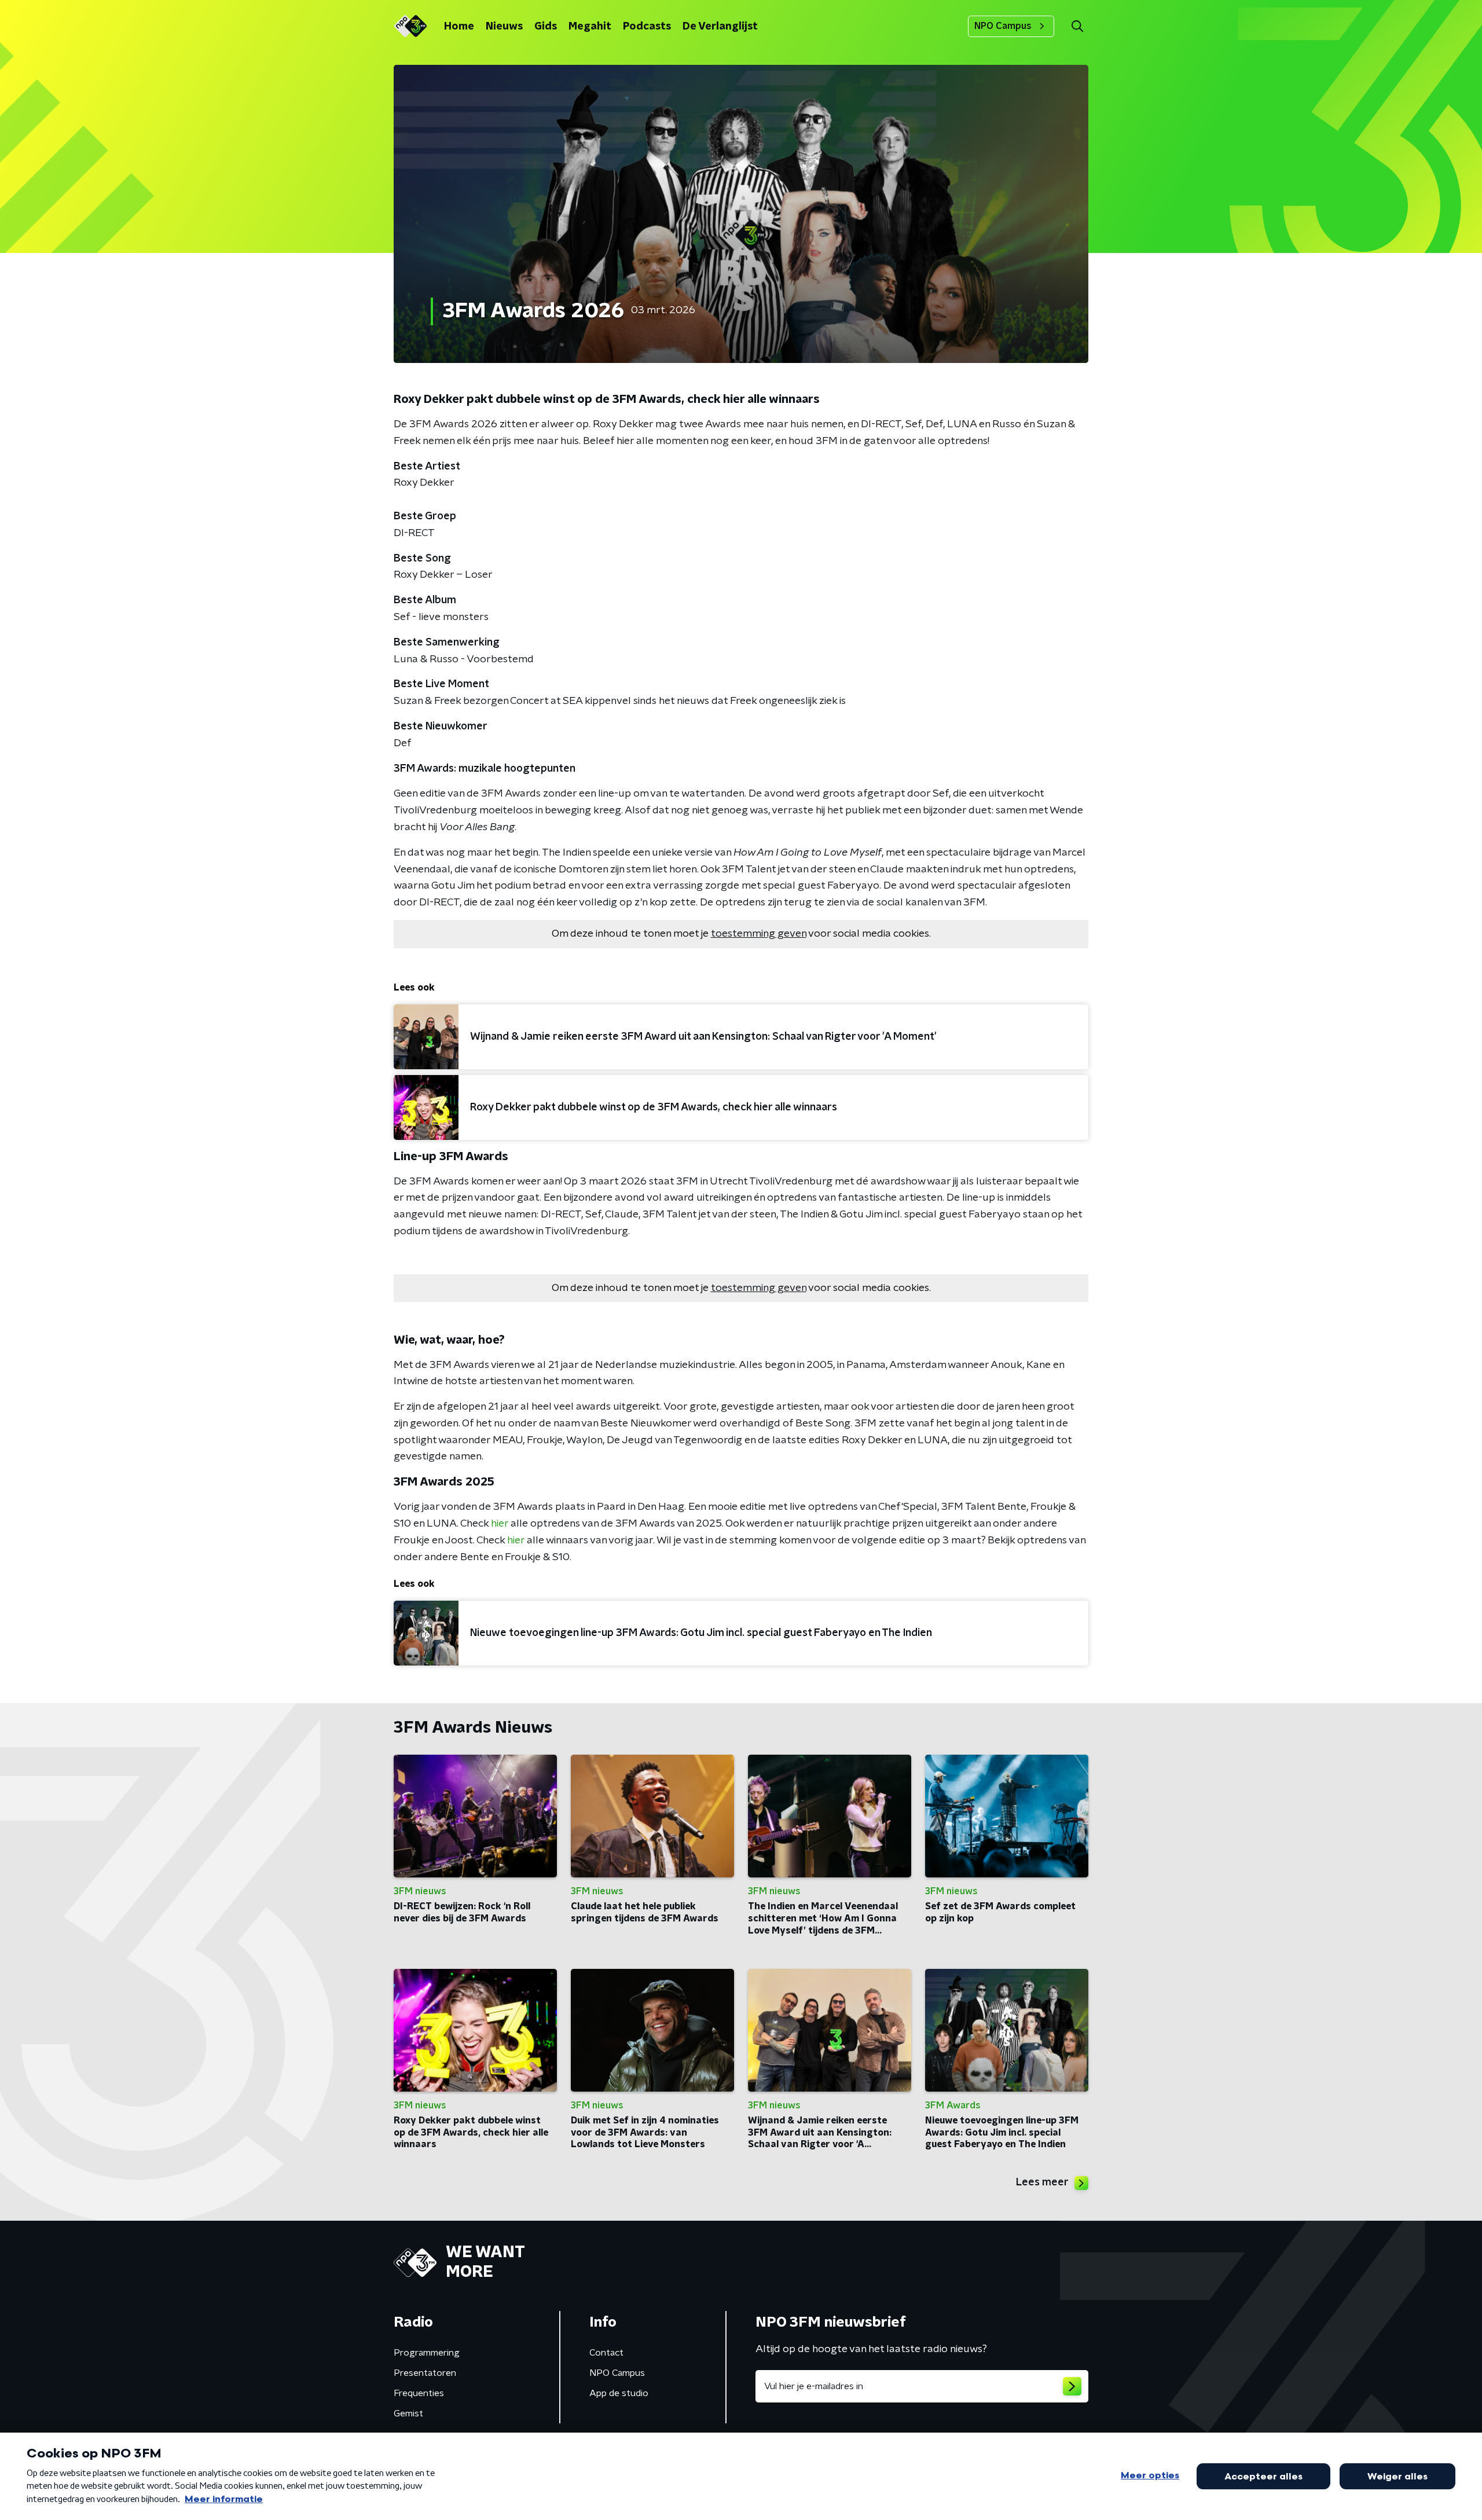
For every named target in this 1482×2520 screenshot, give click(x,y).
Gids (546, 27)
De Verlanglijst (720, 27)
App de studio (619, 2393)
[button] (1077, 26)
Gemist (408, 2413)
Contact (606, 2353)
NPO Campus (1003, 26)
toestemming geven (759, 934)
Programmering (427, 2353)
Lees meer (1042, 2182)
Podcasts (647, 27)
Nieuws (504, 27)
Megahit (590, 27)
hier (500, 1524)
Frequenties (419, 2393)
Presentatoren (425, 2373)
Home (459, 27)
